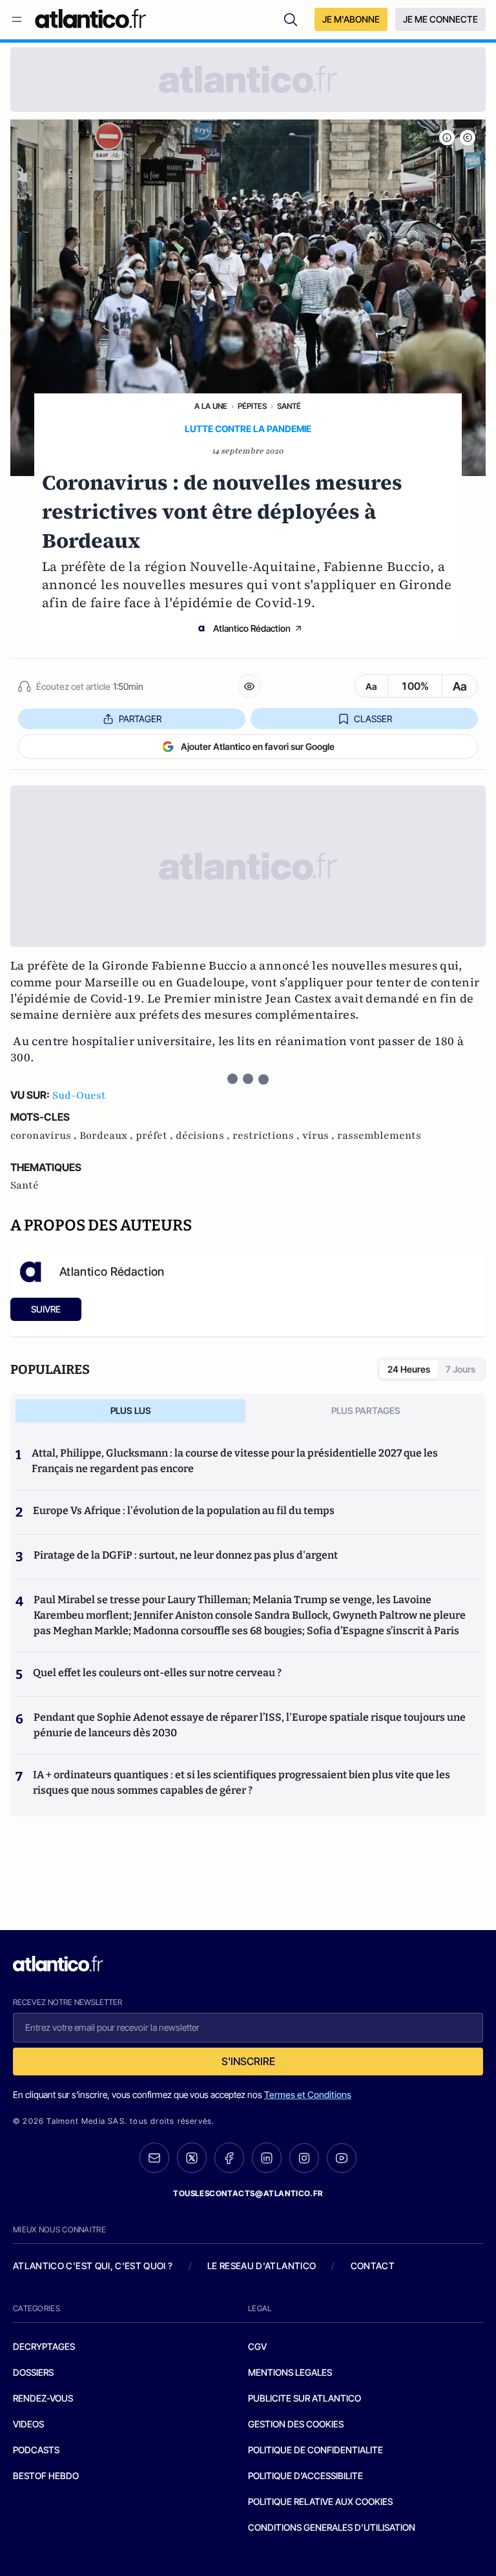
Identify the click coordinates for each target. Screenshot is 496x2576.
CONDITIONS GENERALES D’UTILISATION (332, 2527)
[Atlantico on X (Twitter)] (192, 2158)
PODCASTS (36, 2450)
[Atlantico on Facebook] (229, 2158)
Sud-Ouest (79, 1096)
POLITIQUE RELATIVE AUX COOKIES (320, 2501)
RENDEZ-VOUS (43, 2398)
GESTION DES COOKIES (296, 2424)
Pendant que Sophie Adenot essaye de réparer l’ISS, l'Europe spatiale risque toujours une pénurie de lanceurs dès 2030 (250, 1725)
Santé (289, 406)
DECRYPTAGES (44, 2346)
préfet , (156, 1136)
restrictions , (267, 1136)
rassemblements (379, 1136)
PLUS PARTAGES (366, 1410)
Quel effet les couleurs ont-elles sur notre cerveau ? (157, 1673)
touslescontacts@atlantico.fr (248, 2193)
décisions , (204, 1136)
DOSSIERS (33, 2372)
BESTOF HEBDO (46, 2476)
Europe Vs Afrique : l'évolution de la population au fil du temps (184, 1511)
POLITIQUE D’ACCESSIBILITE (305, 2476)
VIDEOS (28, 2424)
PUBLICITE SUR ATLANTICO (305, 2398)
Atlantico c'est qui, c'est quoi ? (93, 2266)
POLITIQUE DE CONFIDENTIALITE (315, 2450)
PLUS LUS (131, 1410)
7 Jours (460, 1369)
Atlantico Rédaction (252, 628)
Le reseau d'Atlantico (262, 2266)
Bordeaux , (108, 1136)
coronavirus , (45, 1136)
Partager (140, 719)
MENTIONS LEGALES (290, 2372)
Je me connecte (440, 19)
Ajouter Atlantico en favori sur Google (258, 746)
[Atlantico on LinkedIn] (267, 2158)
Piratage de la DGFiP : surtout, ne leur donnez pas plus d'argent (186, 1555)
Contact (373, 2266)
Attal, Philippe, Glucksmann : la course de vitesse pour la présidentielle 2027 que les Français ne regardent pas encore (235, 1461)
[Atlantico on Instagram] (304, 2158)
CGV (257, 2346)
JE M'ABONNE (351, 19)
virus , (320, 1136)
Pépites (252, 406)
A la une (211, 406)
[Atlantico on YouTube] (342, 2158)
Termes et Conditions (308, 2094)
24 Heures (409, 1369)
